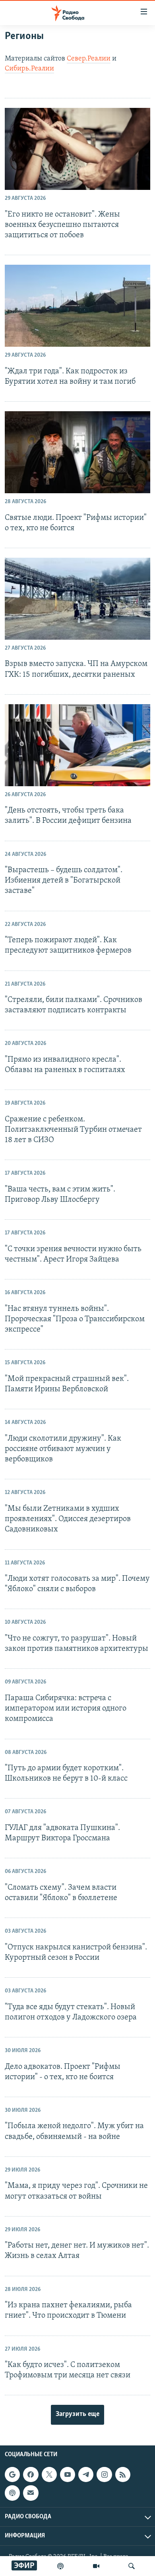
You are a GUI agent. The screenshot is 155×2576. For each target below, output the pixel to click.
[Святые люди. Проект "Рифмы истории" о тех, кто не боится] (77, 452)
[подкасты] (60, 2566)
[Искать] (132, 2566)
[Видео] (96, 2566)
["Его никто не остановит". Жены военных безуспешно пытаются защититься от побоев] (77, 149)
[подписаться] (31, 2493)
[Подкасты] (12, 2493)
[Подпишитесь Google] (12, 2474)
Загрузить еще (77, 2414)
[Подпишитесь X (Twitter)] (49, 2474)
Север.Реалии (89, 59)
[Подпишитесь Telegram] (86, 2474)
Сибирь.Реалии (29, 69)
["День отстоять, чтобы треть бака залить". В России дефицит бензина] (77, 745)
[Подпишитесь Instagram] (104, 2474)
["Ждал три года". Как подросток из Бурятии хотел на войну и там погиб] (77, 306)
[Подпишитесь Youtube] (68, 2474)
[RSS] (123, 2474)
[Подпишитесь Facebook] (31, 2474)
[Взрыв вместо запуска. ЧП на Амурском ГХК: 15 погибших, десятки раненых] (77, 599)
